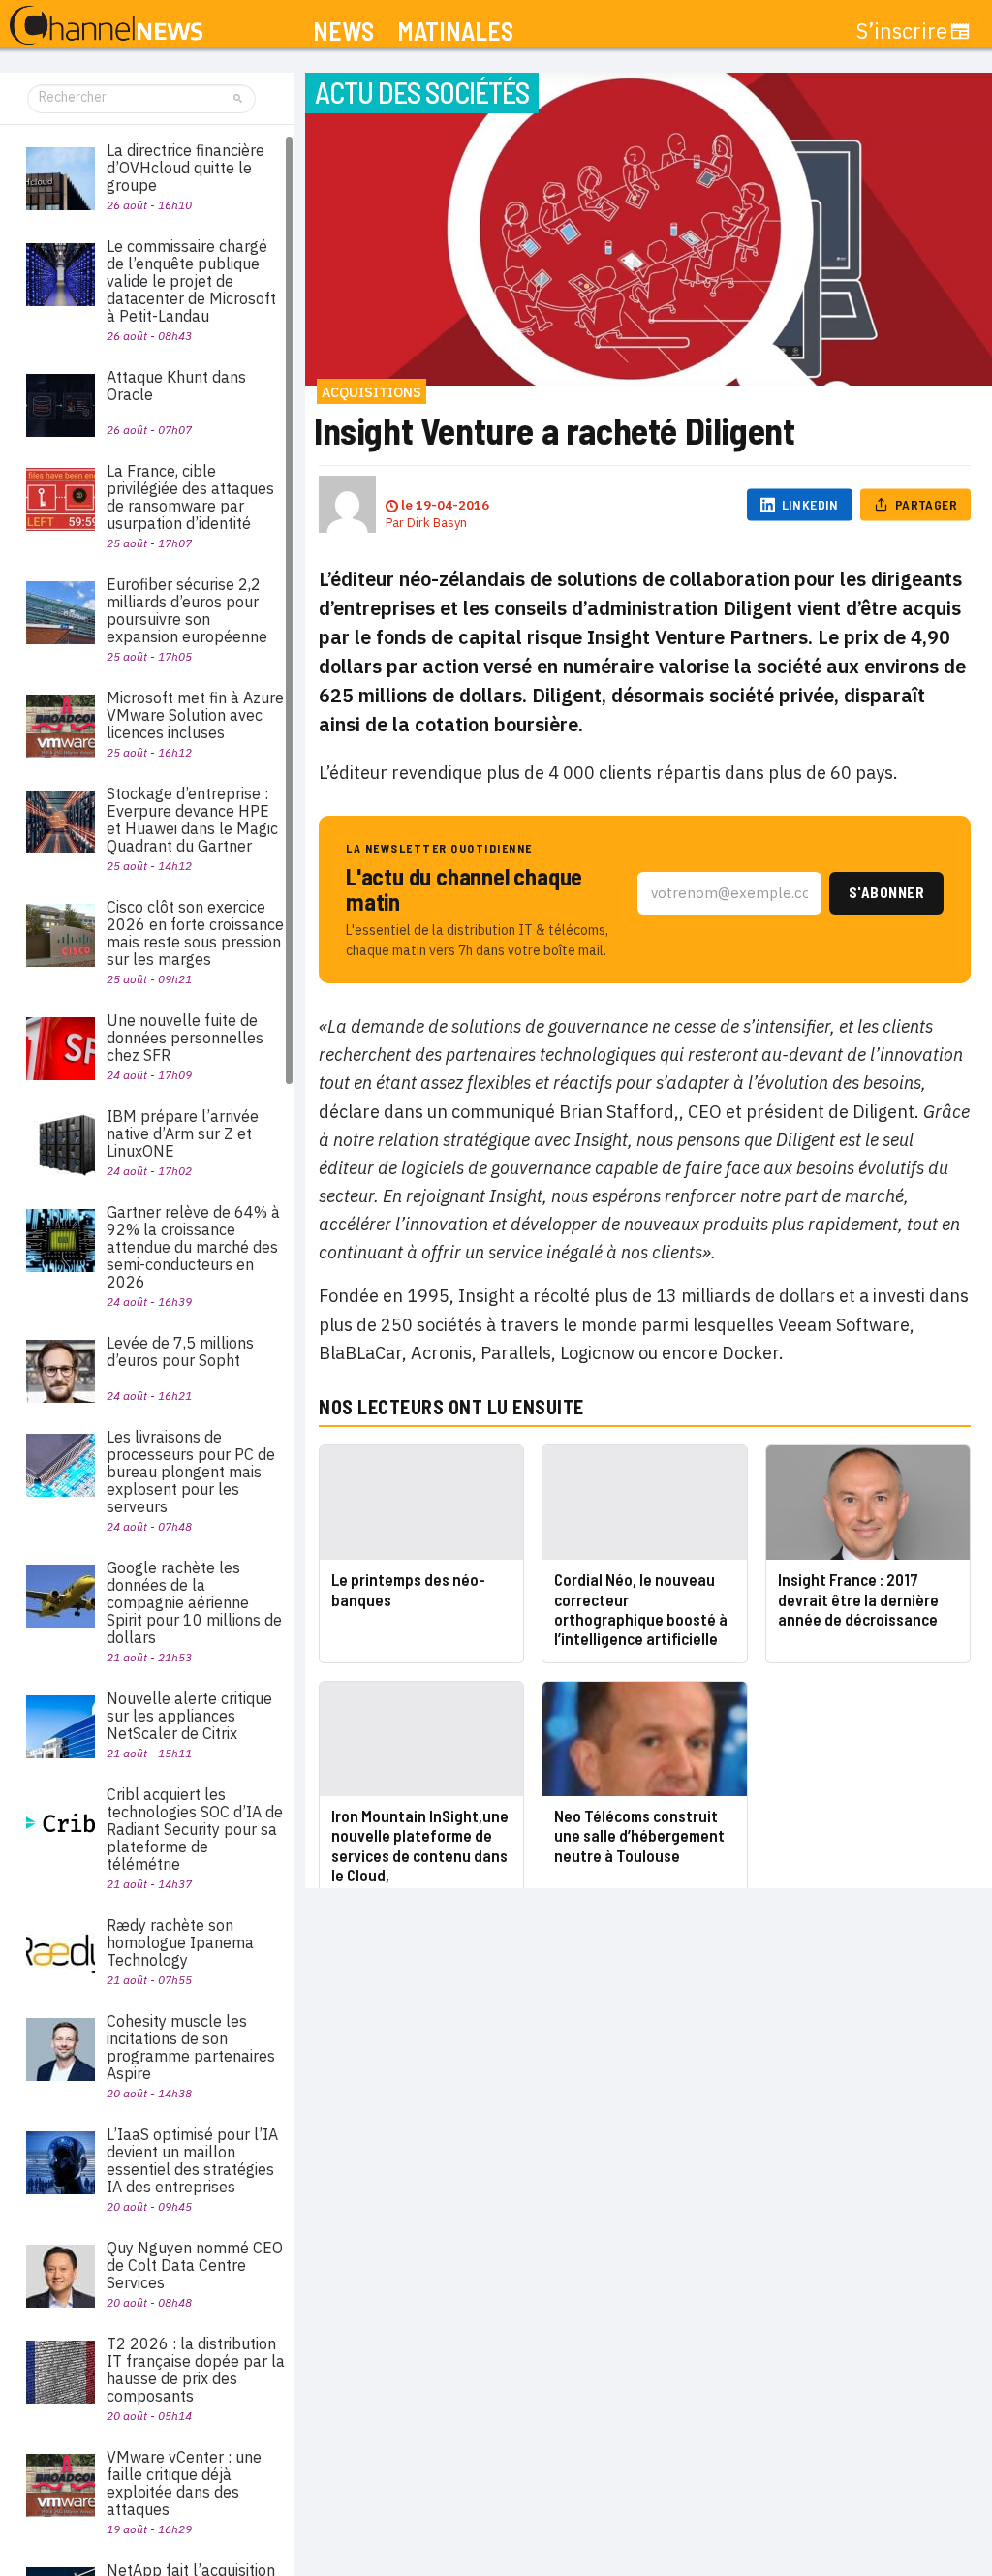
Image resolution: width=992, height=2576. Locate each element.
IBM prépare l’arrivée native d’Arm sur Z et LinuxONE (183, 1133)
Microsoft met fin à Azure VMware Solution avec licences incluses (195, 715)
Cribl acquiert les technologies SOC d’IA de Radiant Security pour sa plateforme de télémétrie (195, 1829)
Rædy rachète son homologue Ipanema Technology (180, 1942)
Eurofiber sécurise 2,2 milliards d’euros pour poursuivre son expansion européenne (187, 610)
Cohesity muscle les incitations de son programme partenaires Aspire (191, 2047)
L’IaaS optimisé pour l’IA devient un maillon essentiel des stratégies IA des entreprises (192, 2160)
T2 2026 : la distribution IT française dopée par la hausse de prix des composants (196, 2370)
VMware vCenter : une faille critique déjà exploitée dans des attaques (184, 2483)
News (343, 31)
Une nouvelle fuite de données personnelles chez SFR (185, 1038)
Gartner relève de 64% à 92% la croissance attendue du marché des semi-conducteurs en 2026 (193, 1247)
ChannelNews (106, 26)
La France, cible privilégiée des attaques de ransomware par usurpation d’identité (190, 497)
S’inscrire (902, 31)
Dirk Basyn (437, 523)
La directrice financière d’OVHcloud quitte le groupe (186, 168)
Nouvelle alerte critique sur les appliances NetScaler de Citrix (189, 1716)
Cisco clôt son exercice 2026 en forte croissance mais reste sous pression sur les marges (195, 933)
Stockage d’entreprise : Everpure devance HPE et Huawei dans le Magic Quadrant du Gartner (192, 820)
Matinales (455, 31)
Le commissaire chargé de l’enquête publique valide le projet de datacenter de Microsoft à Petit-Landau (191, 281)
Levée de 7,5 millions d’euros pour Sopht (180, 1351)
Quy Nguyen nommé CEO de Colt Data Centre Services (195, 2265)
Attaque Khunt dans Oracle (176, 386)
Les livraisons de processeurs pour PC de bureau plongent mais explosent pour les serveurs (191, 1472)
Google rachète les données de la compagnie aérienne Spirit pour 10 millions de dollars (194, 1602)
